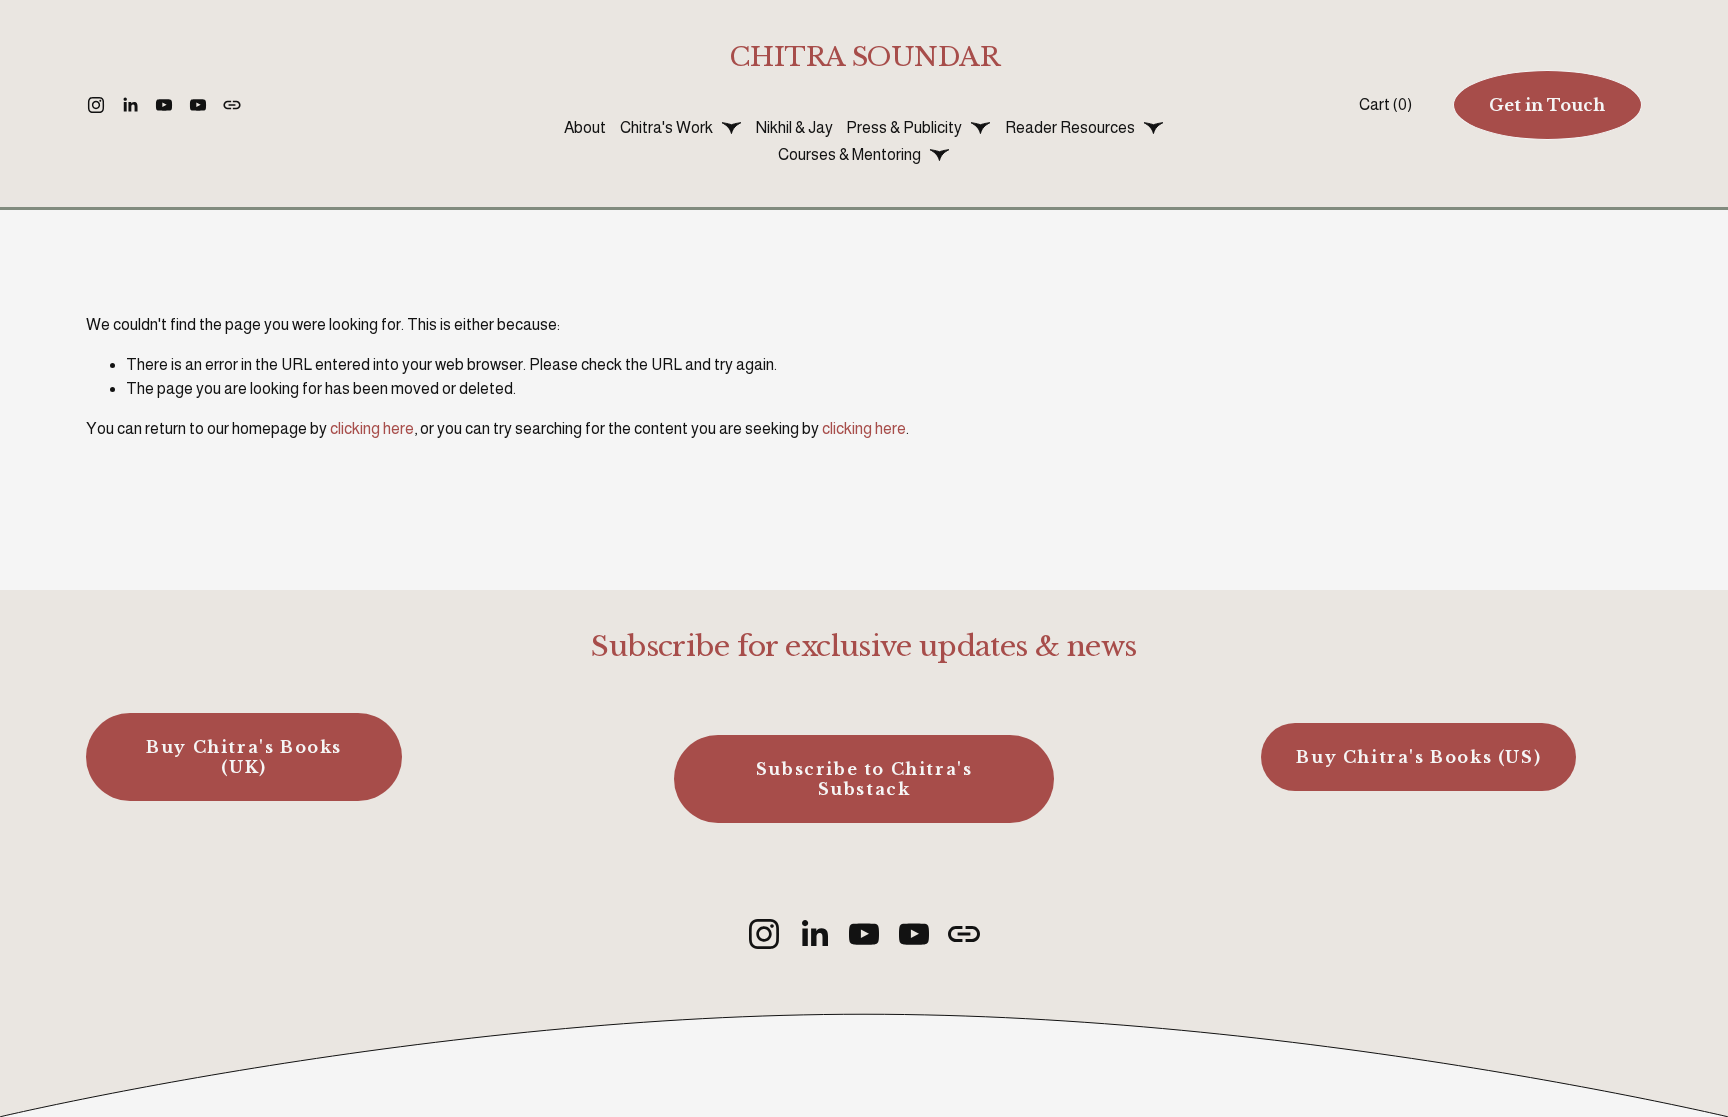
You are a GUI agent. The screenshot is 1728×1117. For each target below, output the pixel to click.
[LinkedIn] (130, 105)
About (585, 127)
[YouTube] (164, 105)
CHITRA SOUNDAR (864, 56)
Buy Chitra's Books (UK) (244, 757)
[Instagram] (96, 105)
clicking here (372, 428)
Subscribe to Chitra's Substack (864, 779)
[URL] (232, 105)
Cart (1385, 104)
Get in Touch (1547, 105)
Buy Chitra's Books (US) (1418, 757)
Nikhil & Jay (794, 127)
